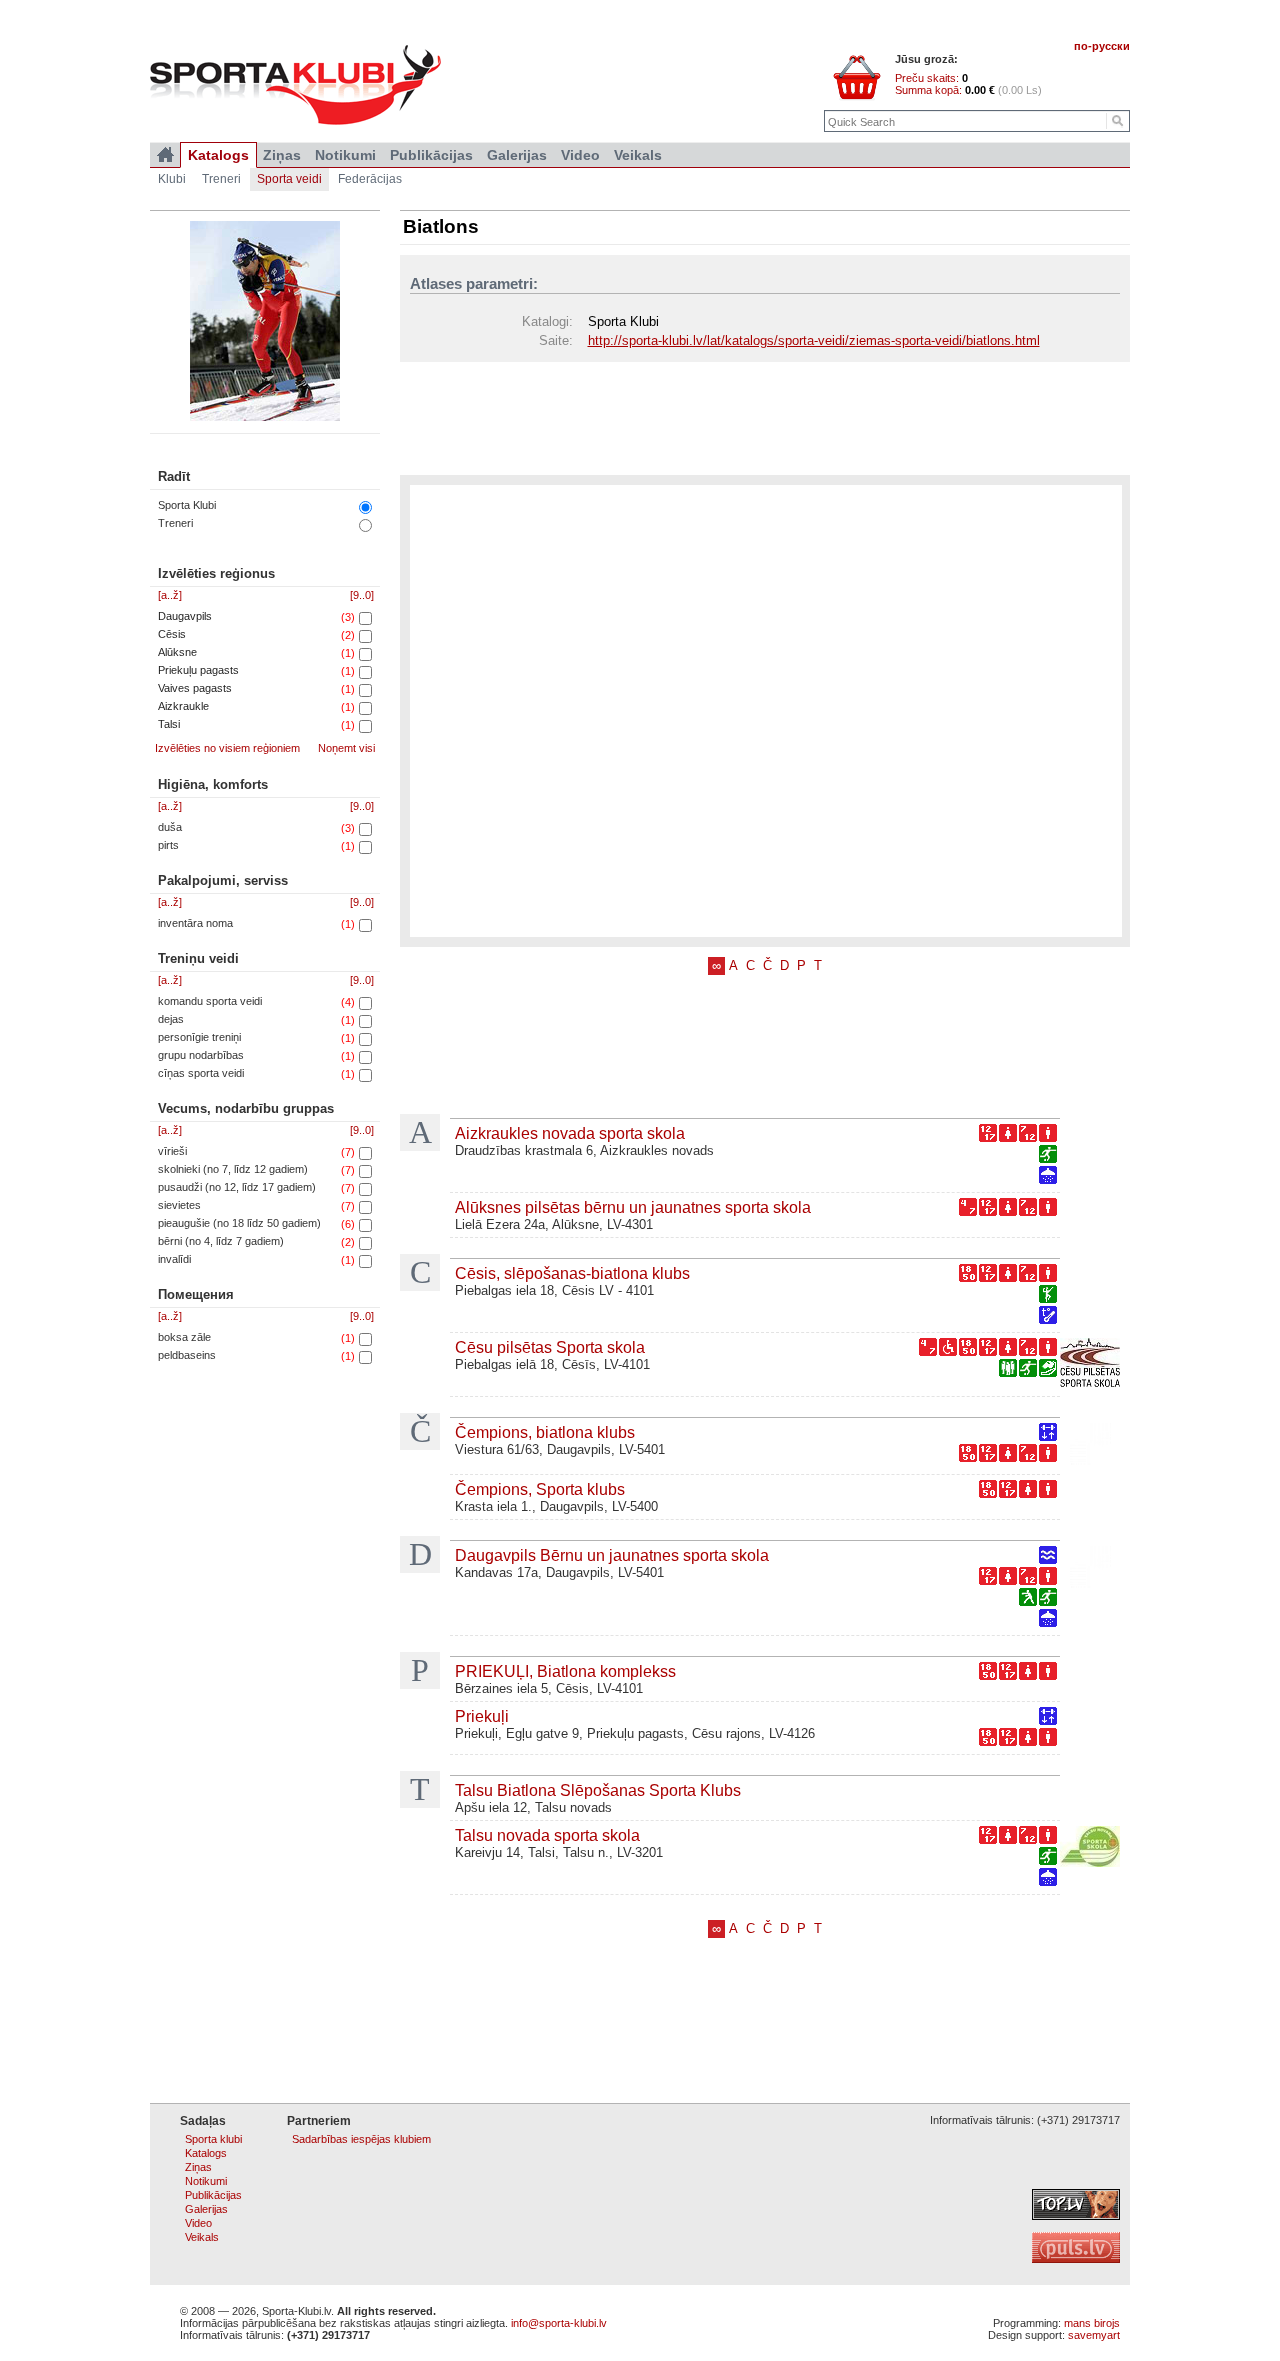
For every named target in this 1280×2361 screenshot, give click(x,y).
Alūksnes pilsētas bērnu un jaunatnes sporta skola (633, 1207)
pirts (168, 845)
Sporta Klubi (187, 505)
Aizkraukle (183, 706)
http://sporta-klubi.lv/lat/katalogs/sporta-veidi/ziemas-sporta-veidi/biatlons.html (814, 340)
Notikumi (345, 155)
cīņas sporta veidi (201, 1073)
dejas (171, 1019)
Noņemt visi (346, 748)
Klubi (172, 179)
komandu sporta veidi (210, 1001)
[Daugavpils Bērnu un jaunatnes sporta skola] (1090, 1569)
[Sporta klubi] (165, 155)
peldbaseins (187, 1355)
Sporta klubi (213, 2139)
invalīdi (174, 1259)
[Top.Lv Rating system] (1076, 2216)
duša (170, 827)
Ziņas (282, 155)
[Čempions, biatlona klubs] (1090, 1446)
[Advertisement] (765, 417)
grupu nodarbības (201, 1055)
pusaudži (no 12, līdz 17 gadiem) (237, 1187)
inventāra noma (195, 923)
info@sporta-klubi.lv (559, 2323)
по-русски (1102, 46)
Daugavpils (185, 616)
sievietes (179, 1205)
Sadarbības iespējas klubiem (361, 2139)
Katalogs (218, 155)
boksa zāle (184, 1337)
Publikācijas (431, 155)
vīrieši (172, 1151)
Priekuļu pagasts (198, 670)
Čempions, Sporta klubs (540, 1489)
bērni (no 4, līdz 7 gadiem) (221, 1241)
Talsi (169, 724)
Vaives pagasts (195, 688)
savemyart (1094, 2335)
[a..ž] (170, 595)
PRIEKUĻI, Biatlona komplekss (565, 1671)
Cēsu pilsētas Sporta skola (550, 1347)
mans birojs (1092, 2323)
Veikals (638, 155)
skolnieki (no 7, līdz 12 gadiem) (233, 1169)
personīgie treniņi (199, 1037)
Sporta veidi (289, 179)
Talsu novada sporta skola (547, 1835)
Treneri (175, 523)
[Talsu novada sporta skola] (1090, 1848)
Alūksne (177, 652)
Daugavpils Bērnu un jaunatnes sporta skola (612, 1555)
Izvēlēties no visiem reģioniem (227, 748)
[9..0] (362, 595)
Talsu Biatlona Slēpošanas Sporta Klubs (598, 1790)
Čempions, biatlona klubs (545, 1432)
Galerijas (517, 155)
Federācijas (370, 179)
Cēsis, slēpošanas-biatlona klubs (572, 1273)
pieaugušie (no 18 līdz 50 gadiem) (239, 1223)
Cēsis (172, 634)
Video (580, 155)
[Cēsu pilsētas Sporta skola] (1090, 1364)
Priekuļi (482, 1716)
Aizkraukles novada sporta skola (570, 1133)
